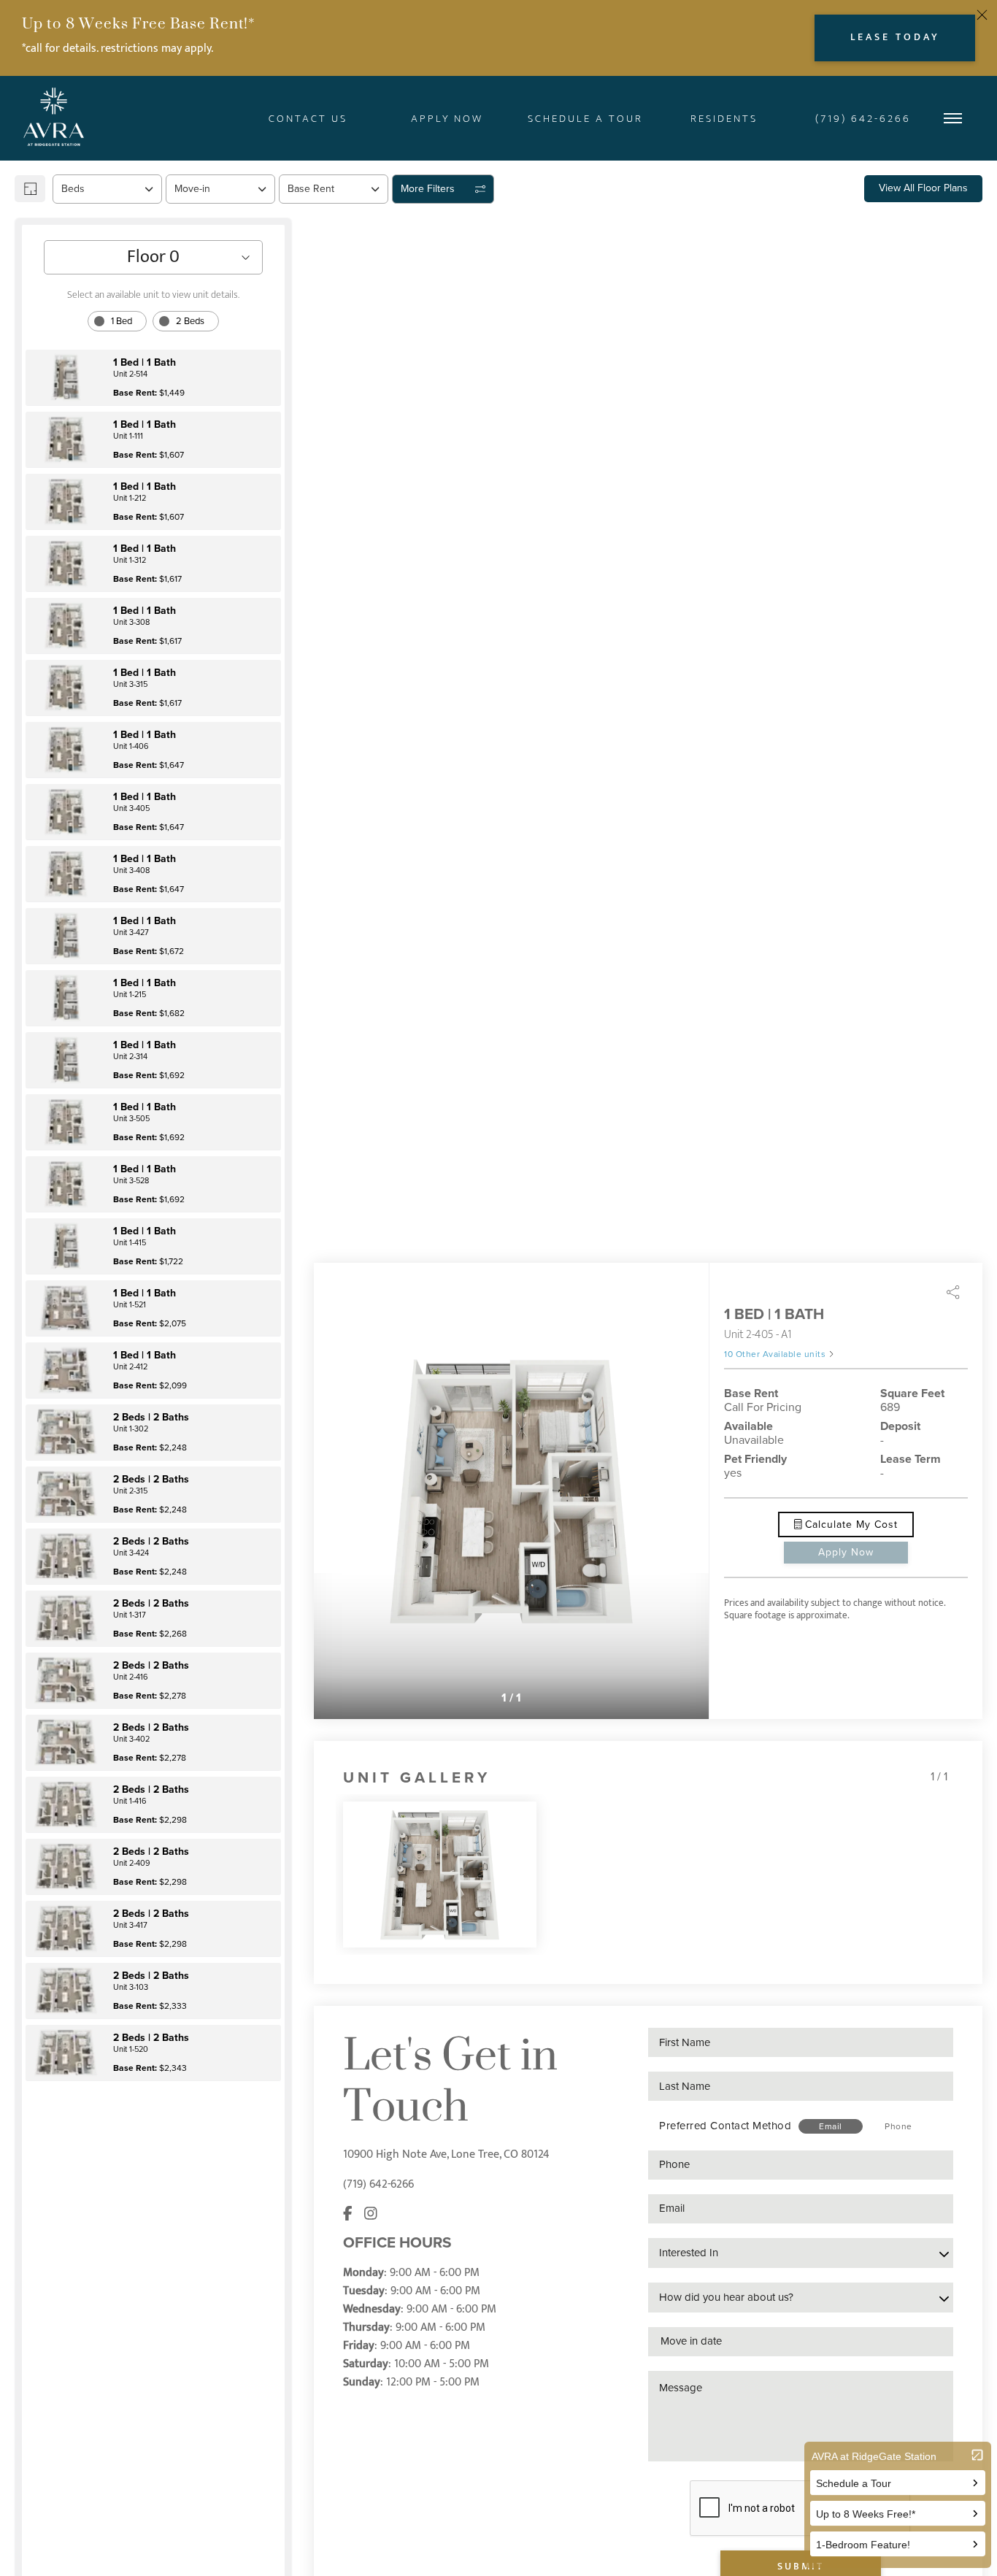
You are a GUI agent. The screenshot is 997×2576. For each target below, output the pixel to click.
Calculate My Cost (850, 1525)
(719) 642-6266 (378, 2184)
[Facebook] (348, 2214)
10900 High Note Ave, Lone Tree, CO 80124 (446, 2154)
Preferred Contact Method (725, 2126)
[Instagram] (371, 2214)
